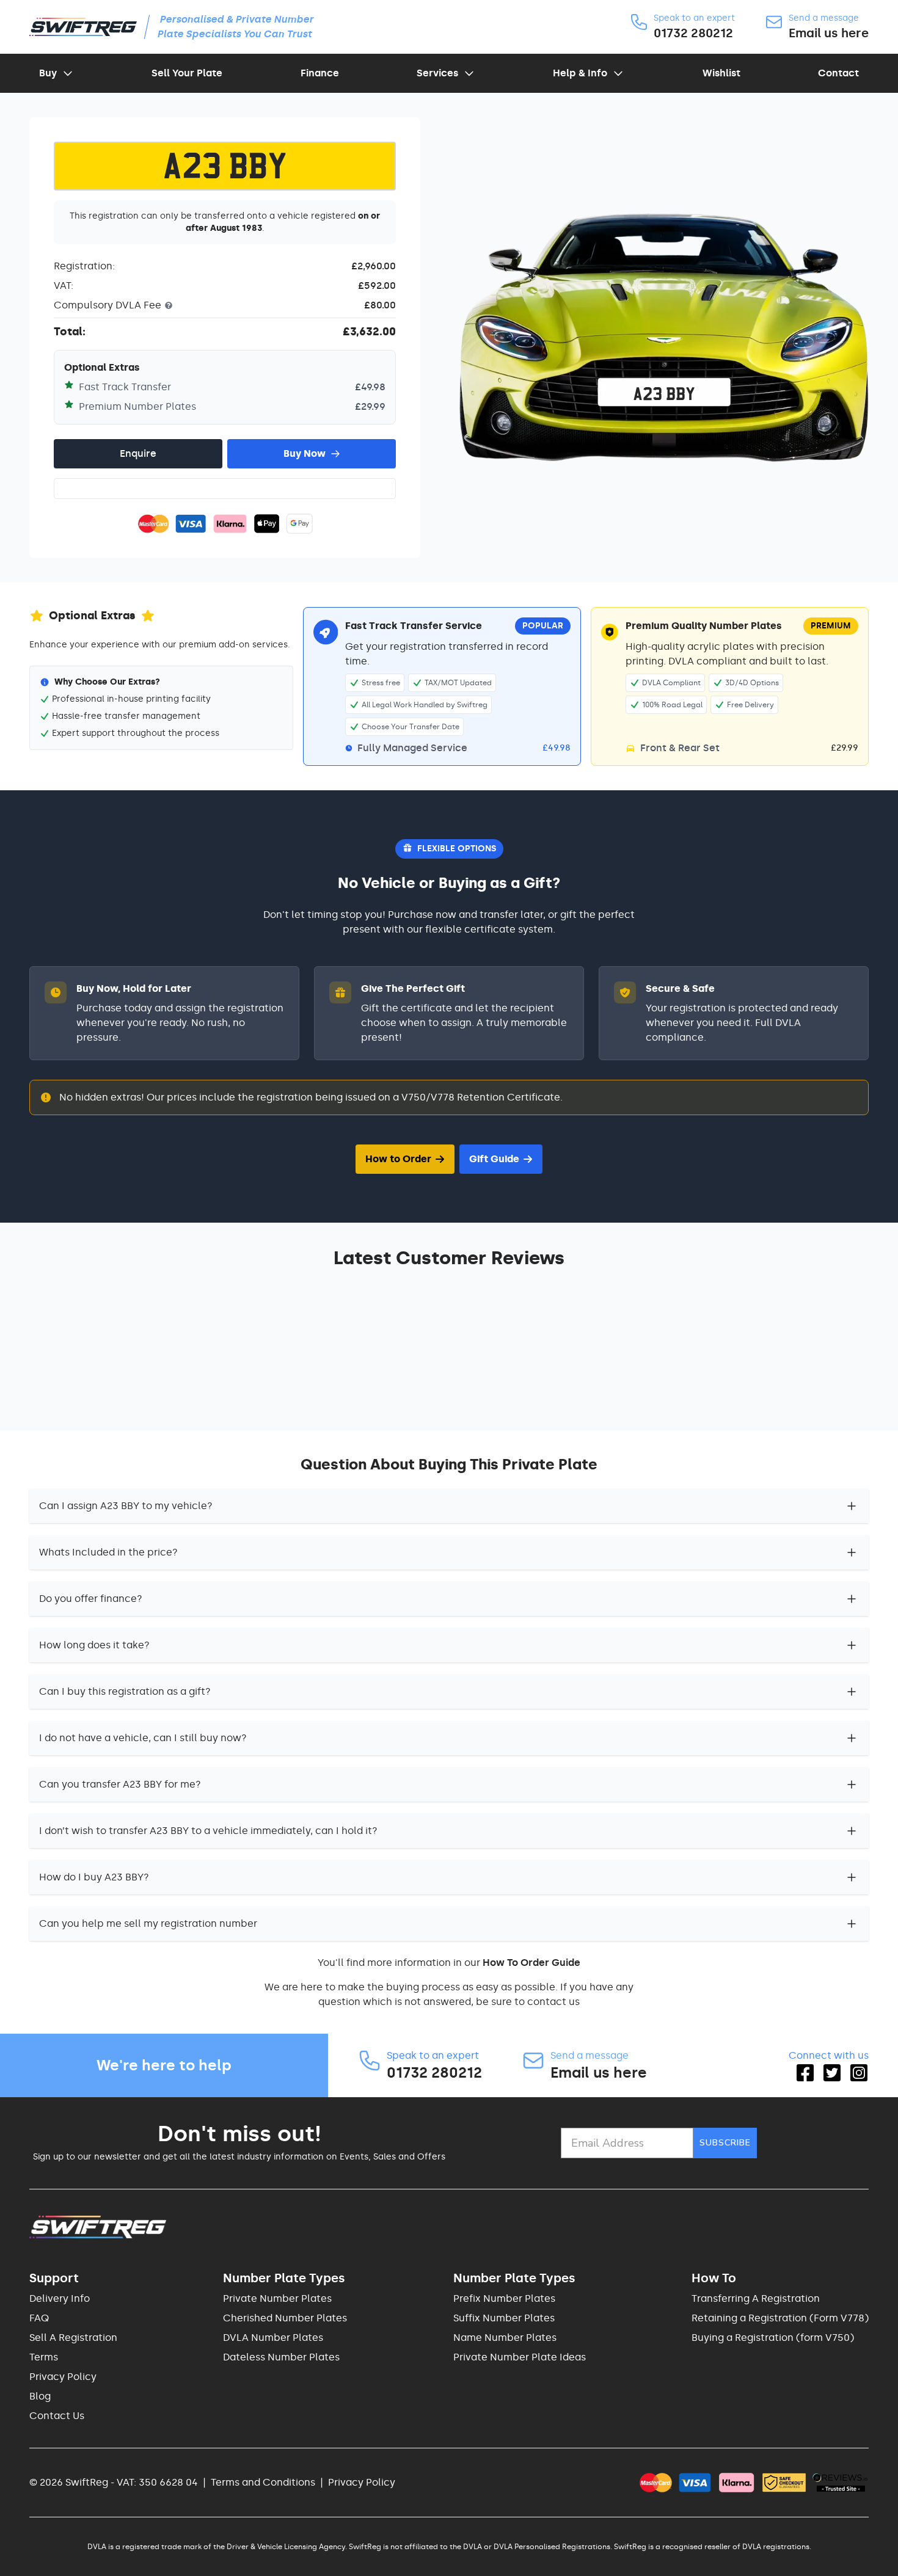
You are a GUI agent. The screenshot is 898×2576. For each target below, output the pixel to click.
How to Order (398, 1159)
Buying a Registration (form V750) (773, 2338)
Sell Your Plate (187, 73)
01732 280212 (693, 33)
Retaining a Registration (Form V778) (780, 2318)
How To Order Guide (531, 1963)
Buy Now (305, 453)
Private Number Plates (277, 2298)
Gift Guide (494, 1159)
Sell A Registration (73, 2338)
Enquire (138, 453)
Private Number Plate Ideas (520, 2357)
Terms (44, 2357)
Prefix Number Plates (504, 2298)
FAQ (39, 2318)
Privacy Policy (63, 2377)
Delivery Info (60, 2298)
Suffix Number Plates (504, 2318)
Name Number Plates (505, 2338)
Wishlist (721, 73)
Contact (838, 73)
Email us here (829, 33)
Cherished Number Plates (285, 2318)
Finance (320, 73)
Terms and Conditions (263, 2482)
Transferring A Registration (756, 2298)
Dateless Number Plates (281, 2357)
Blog (40, 2396)
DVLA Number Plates (273, 2338)
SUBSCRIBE (725, 2143)
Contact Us (57, 2416)
